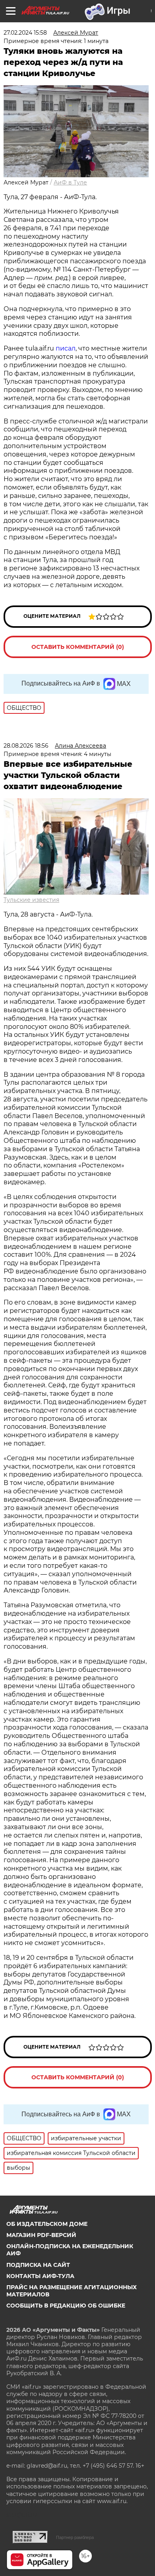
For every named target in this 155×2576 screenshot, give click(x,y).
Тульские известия (31, 900)
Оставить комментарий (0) (78, 647)
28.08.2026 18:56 (26, 746)
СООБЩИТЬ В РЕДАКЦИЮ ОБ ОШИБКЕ (66, 2306)
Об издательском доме (47, 2224)
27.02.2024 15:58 (25, 33)
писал (66, 348)
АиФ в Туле (70, 182)
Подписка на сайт (38, 2265)
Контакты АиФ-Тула (40, 2276)
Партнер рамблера (75, 2537)
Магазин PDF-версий (41, 2235)
